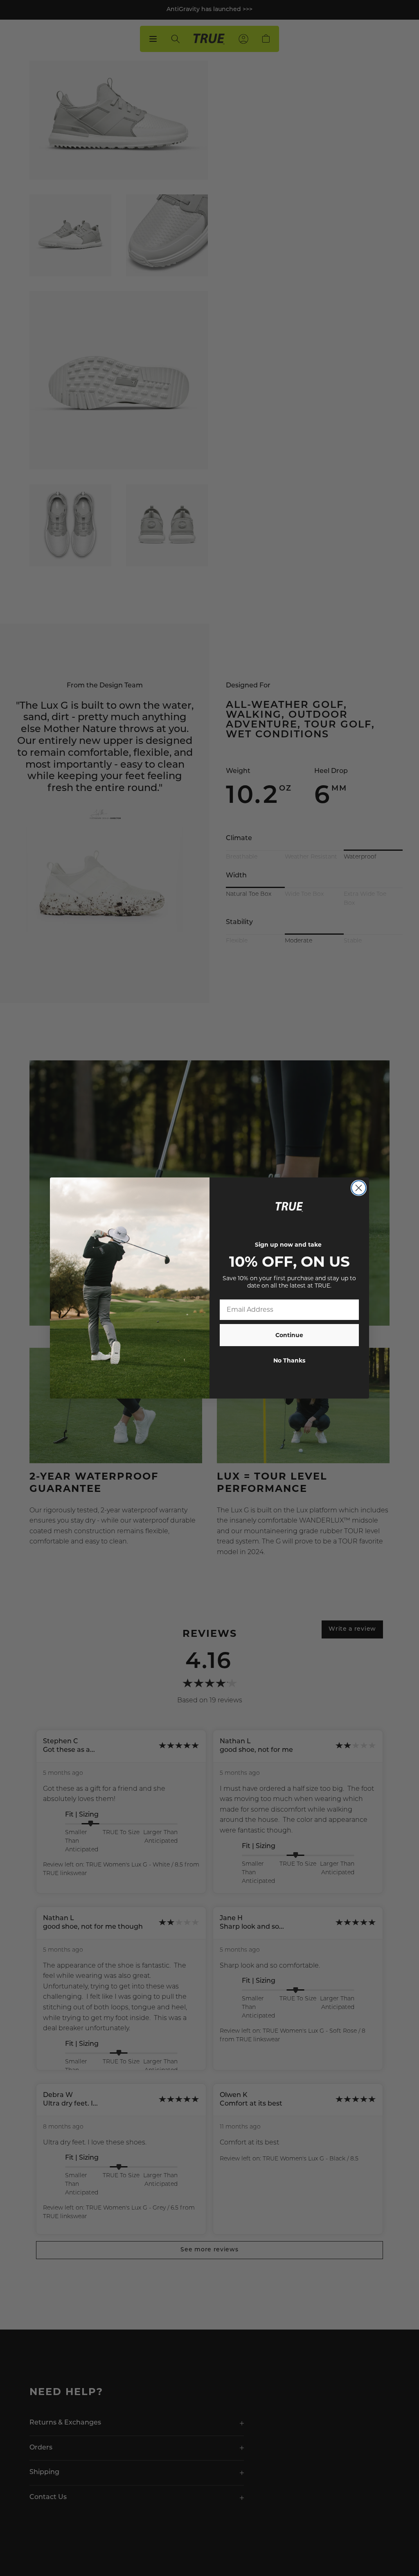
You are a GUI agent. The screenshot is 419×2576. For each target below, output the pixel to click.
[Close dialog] (359, 1188)
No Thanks (289, 1360)
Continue (289, 1335)
